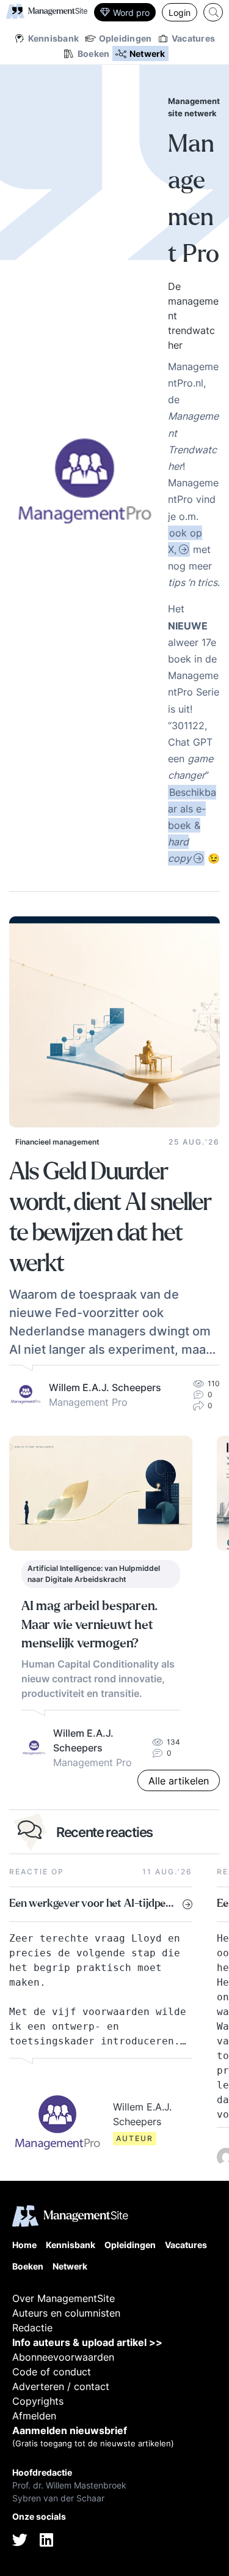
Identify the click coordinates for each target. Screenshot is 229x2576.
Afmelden (34, 2416)
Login (180, 13)
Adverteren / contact (61, 2386)
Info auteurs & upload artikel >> (87, 2342)
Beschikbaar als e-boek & (192, 826)
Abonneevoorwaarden (63, 2357)
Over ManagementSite (64, 2298)
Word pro (131, 13)
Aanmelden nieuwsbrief (70, 2430)
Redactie (32, 2328)
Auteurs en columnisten (66, 2313)
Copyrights (38, 2401)
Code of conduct (52, 2372)
